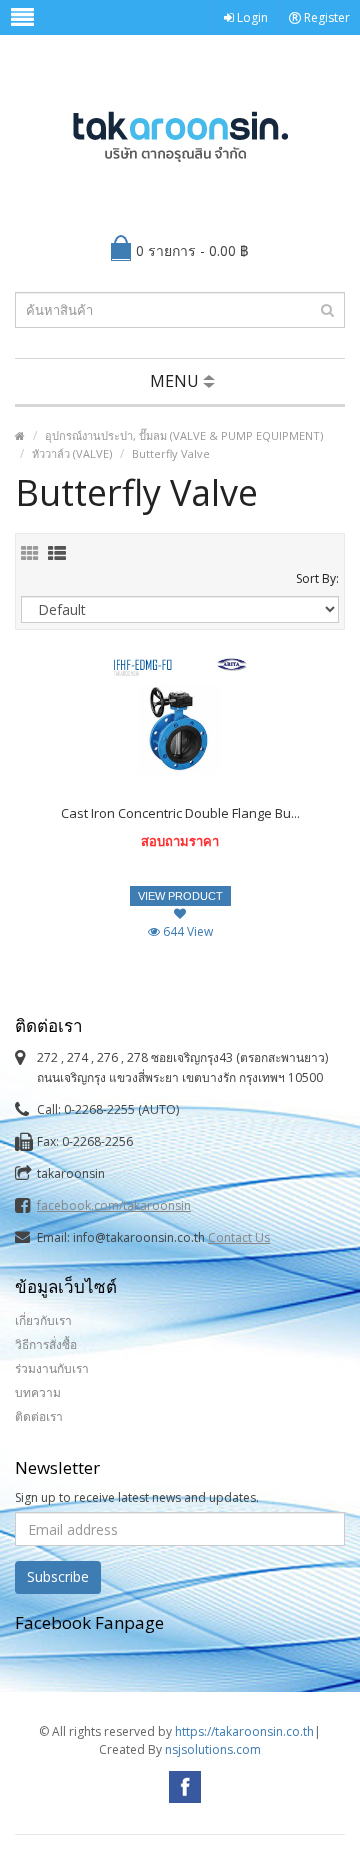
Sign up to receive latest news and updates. (137, 1497)
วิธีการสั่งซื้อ (46, 1344)
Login (251, 17)
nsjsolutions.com (213, 1749)
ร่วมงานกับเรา (52, 1368)
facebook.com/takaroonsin (114, 1205)
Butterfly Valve (171, 453)
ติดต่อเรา (39, 1416)
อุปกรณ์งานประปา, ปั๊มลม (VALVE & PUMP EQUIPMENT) (184, 435)
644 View (186, 931)
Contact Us (239, 1237)
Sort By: (317, 578)
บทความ (38, 1392)
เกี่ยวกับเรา (43, 1320)
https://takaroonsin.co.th (244, 1731)
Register (325, 17)
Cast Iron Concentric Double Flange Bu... (180, 813)
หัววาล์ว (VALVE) (72, 453)
